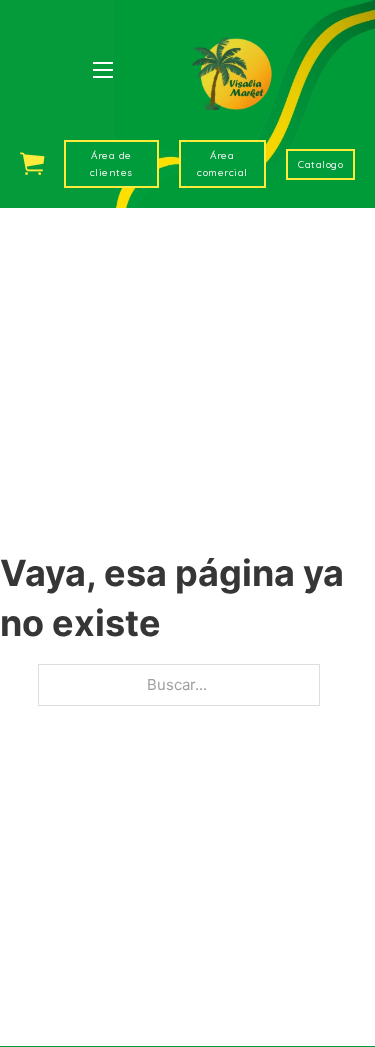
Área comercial (222, 164)
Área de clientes (111, 164)
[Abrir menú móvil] (103, 70)
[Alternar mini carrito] (32, 164)
